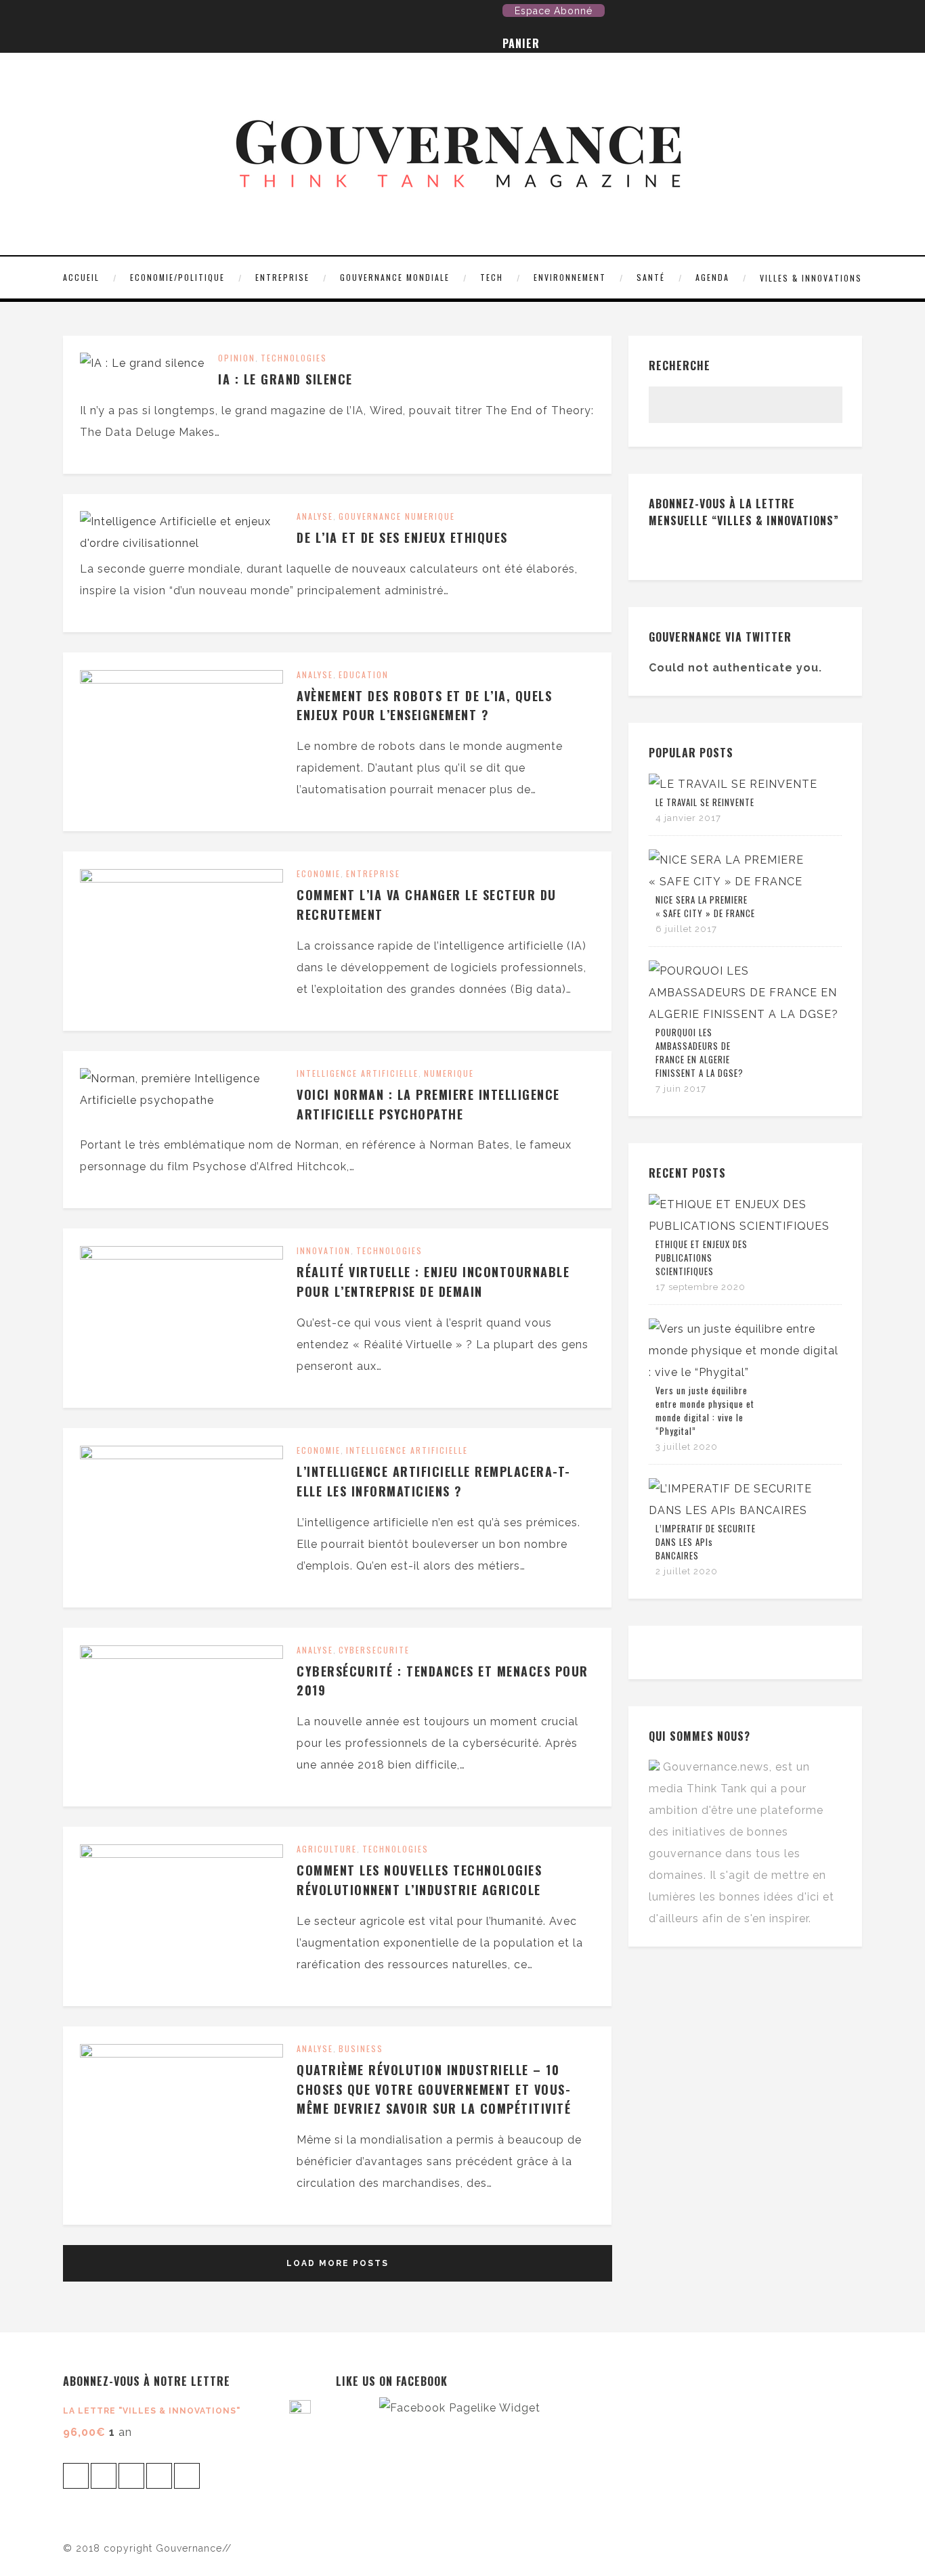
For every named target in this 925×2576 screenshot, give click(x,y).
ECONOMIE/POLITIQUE (177, 277)
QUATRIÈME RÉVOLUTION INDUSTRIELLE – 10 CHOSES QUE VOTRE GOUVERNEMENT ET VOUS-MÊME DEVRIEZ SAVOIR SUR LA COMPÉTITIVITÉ (434, 2089)
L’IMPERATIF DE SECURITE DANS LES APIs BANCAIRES (706, 1542)
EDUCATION (364, 674)
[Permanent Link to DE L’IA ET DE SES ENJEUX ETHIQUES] (181, 543)
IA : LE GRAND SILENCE (285, 379)
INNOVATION (324, 1250)
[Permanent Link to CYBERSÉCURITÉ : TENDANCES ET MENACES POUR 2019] (181, 1655)
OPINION (237, 358)
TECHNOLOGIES (294, 358)
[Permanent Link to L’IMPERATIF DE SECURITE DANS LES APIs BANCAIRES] (745, 1510)
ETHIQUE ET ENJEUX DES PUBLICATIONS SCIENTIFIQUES (702, 1258)
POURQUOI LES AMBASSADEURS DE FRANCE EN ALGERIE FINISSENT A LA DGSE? (700, 1052)
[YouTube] (115, 14)
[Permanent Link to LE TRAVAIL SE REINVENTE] (733, 784)
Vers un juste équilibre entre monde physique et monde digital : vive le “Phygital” (705, 1411)
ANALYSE (315, 516)
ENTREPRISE (282, 277)
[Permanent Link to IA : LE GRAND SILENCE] (142, 363)
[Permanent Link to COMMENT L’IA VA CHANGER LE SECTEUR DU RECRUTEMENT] (181, 879)
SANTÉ (651, 277)
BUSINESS (361, 2048)
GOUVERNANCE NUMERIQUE (397, 516)
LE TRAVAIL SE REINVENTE (705, 802)
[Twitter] (73, 14)
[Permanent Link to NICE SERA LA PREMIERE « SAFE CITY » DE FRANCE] (745, 882)
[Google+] (136, 14)
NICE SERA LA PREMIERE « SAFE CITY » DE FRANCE (705, 906)
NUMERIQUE (449, 1073)
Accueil (81, 277)
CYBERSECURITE (374, 1650)
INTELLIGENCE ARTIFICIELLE (358, 1073)
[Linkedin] (157, 14)
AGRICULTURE (327, 1849)
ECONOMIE (319, 873)
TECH (492, 277)
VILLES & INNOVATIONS (811, 278)
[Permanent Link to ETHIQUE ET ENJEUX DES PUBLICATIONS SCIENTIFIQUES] (745, 1226)
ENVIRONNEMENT (570, 277)
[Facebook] (94, 14)
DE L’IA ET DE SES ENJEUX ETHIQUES (402, 537)
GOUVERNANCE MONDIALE (395, 277)
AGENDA (712, 277)
